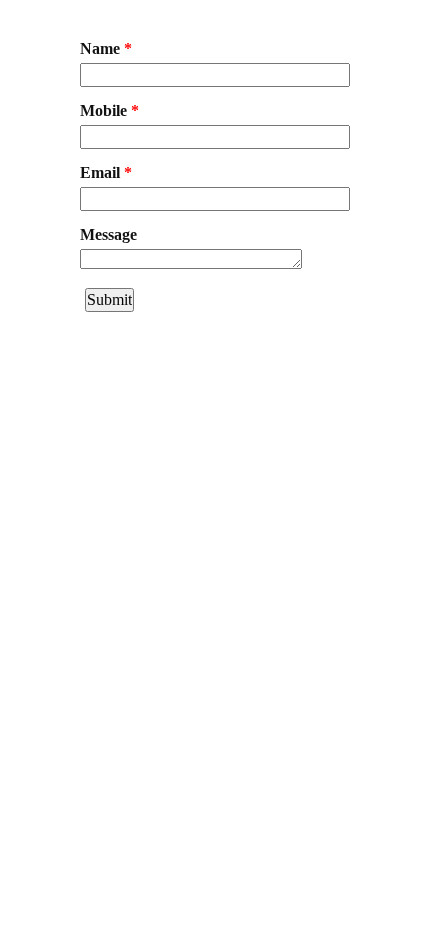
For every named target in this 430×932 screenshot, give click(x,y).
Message (108, 234)
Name (106, 48)
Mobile (109, 110)
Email (106, 172)
